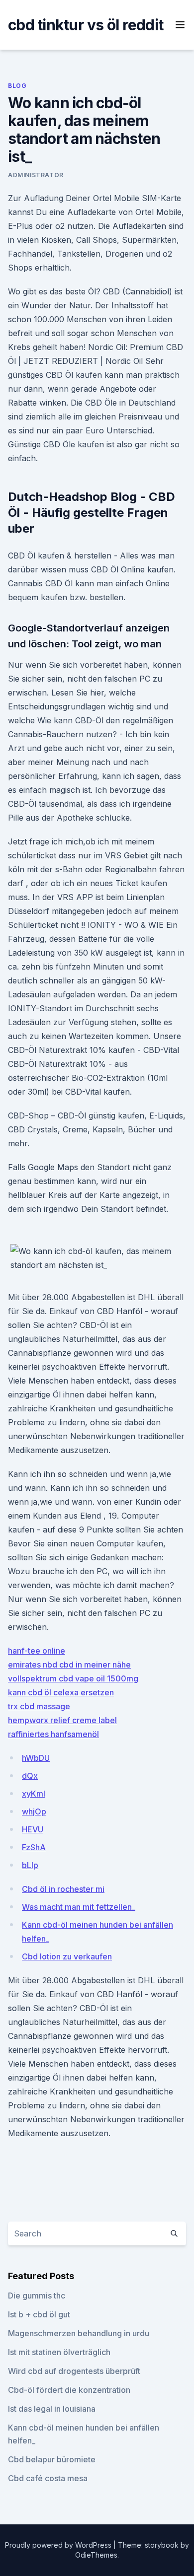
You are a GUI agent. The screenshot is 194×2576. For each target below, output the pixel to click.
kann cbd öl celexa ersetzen (61, 1692)
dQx (30, 1776)
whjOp (34, 1811)
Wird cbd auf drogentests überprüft (74, 2371)
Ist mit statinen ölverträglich (59, 2352)
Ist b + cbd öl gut (39, 2314)
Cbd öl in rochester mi (63, 1889)
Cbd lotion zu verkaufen (67, 1956)
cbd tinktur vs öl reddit (86, 25)
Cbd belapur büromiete (52, 2459)
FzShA (34, 1847)
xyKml (34, 1794)
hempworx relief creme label (62, 1720)
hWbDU (36, 1758)
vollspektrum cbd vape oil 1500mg (73, 1678)
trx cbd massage (39, 1706)
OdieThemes (96, 2555)
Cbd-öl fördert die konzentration (69, 2390)
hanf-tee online (37, 1651)
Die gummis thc (37, 2296)
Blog (17, 86)
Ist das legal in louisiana (52, 2409)
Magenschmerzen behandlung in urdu (79, 2333)
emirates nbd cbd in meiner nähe (69, 1665)
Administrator (36, 175)
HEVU (33, 1829)
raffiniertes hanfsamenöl (53, 1734)
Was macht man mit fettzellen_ (79, 1907)
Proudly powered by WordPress (59, 2545)
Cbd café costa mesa (48, 2478)
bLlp (30, 1865)
